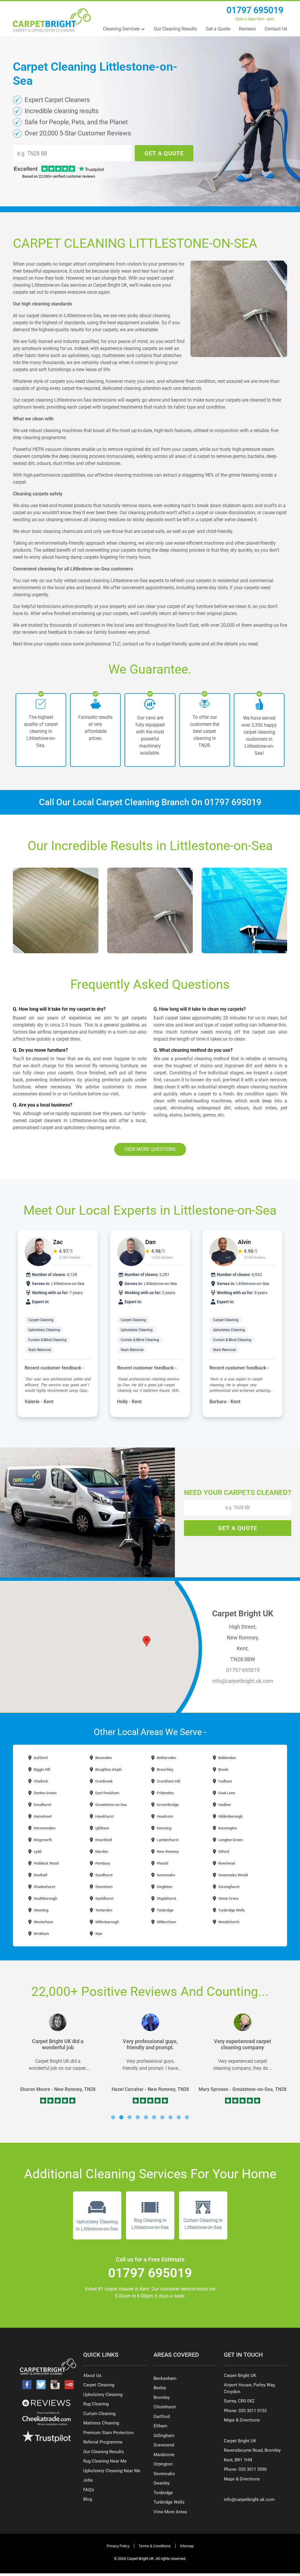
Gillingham (164, 2436)
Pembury (102, 1863)
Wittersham (166, 1922)
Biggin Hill (41, 1769)
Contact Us (276, 29)
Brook (223, 1769)
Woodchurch (228, 1922)
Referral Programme (103, 2442)
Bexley (160, 2388)
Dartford (162, 2417)
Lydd (37, 1852)
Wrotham (41, 1934)
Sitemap (187, 2546)
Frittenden (165, 1793)
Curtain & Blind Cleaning (48, 1340)
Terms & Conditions (155, 2546)
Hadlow (224, 1805)
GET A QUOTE (164, 153)
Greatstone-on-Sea (111, 1805)
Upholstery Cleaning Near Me (112, 2471)
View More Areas (170, 2512)
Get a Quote (218, 29)
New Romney (167, 1852)
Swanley (162, 2483)
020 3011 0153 (253, 2411)
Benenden (103, 1758)
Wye (98, 1934)
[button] (113, 2117)
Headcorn (165, 1816)
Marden (101, 1852)
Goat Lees (226, 1793)
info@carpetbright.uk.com (243, 1681)
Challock (40, 1781)
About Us (92, 2376)
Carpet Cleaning (41, 1320)
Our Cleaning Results (175, 29)
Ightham (102, 1828)
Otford (223, 1852)
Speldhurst (104, 1898)
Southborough (45, 1898)
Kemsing (164, 1828)
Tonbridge (165, 1910)
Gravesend (164, 2445)
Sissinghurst (228, 1887)
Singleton (164, 1887)
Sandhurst (103, 1875)
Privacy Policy (118, 2546)
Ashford (40, 1758)
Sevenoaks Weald (233, 1875)
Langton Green (230, 1840)
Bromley (162, 2397)
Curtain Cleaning (99, 2414)
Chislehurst (165, 2407)
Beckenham (165, 2378)
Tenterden (103, 1910)
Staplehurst (166, 1898)
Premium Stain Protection (108, 2433)
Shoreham (103, 1887)
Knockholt (103, 1840)
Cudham (225, 1781)
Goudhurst (42, 1805)
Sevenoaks (166, 1875)
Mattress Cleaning (101, 2423)
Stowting (41, 1910)
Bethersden (166, 1758)
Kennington (227, 1828)
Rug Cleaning (96, 2404)
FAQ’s (89, 2490)
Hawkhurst (104, 1816)
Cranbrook (104, 1781)
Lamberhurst (167, 1840)
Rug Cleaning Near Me (105, 2461)
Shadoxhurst (44, 1887)
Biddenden (227, 1758)
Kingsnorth (42, 1840)
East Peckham (107, 1793)
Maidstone (164, 2455)
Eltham (160, 2426)
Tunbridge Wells (231, 1910)
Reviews (247, 29)
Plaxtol (162, 1863)
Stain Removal (40, 1350)
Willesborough (107, 1922)
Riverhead (226, 1863)
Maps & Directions (242, 2420)
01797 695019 (255, 10)
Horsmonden (44, 1828)
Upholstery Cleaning (44, 1330)
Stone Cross (228, 1898)
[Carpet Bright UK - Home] (52, 20)
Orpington (163, 2464)
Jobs (88, 2480)
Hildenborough (230, 1816)
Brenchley (165, 1769)
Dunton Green (45, 1793)
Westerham (43, 1922)
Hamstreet (42, 1816)
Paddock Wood (46, 1863)
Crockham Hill (168, 1781)
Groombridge (167, 1805)
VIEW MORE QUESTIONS (150, 1149)
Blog (88, 2499)
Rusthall (40, 1875)
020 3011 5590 (253, 2469)
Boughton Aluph (108, 1769)
